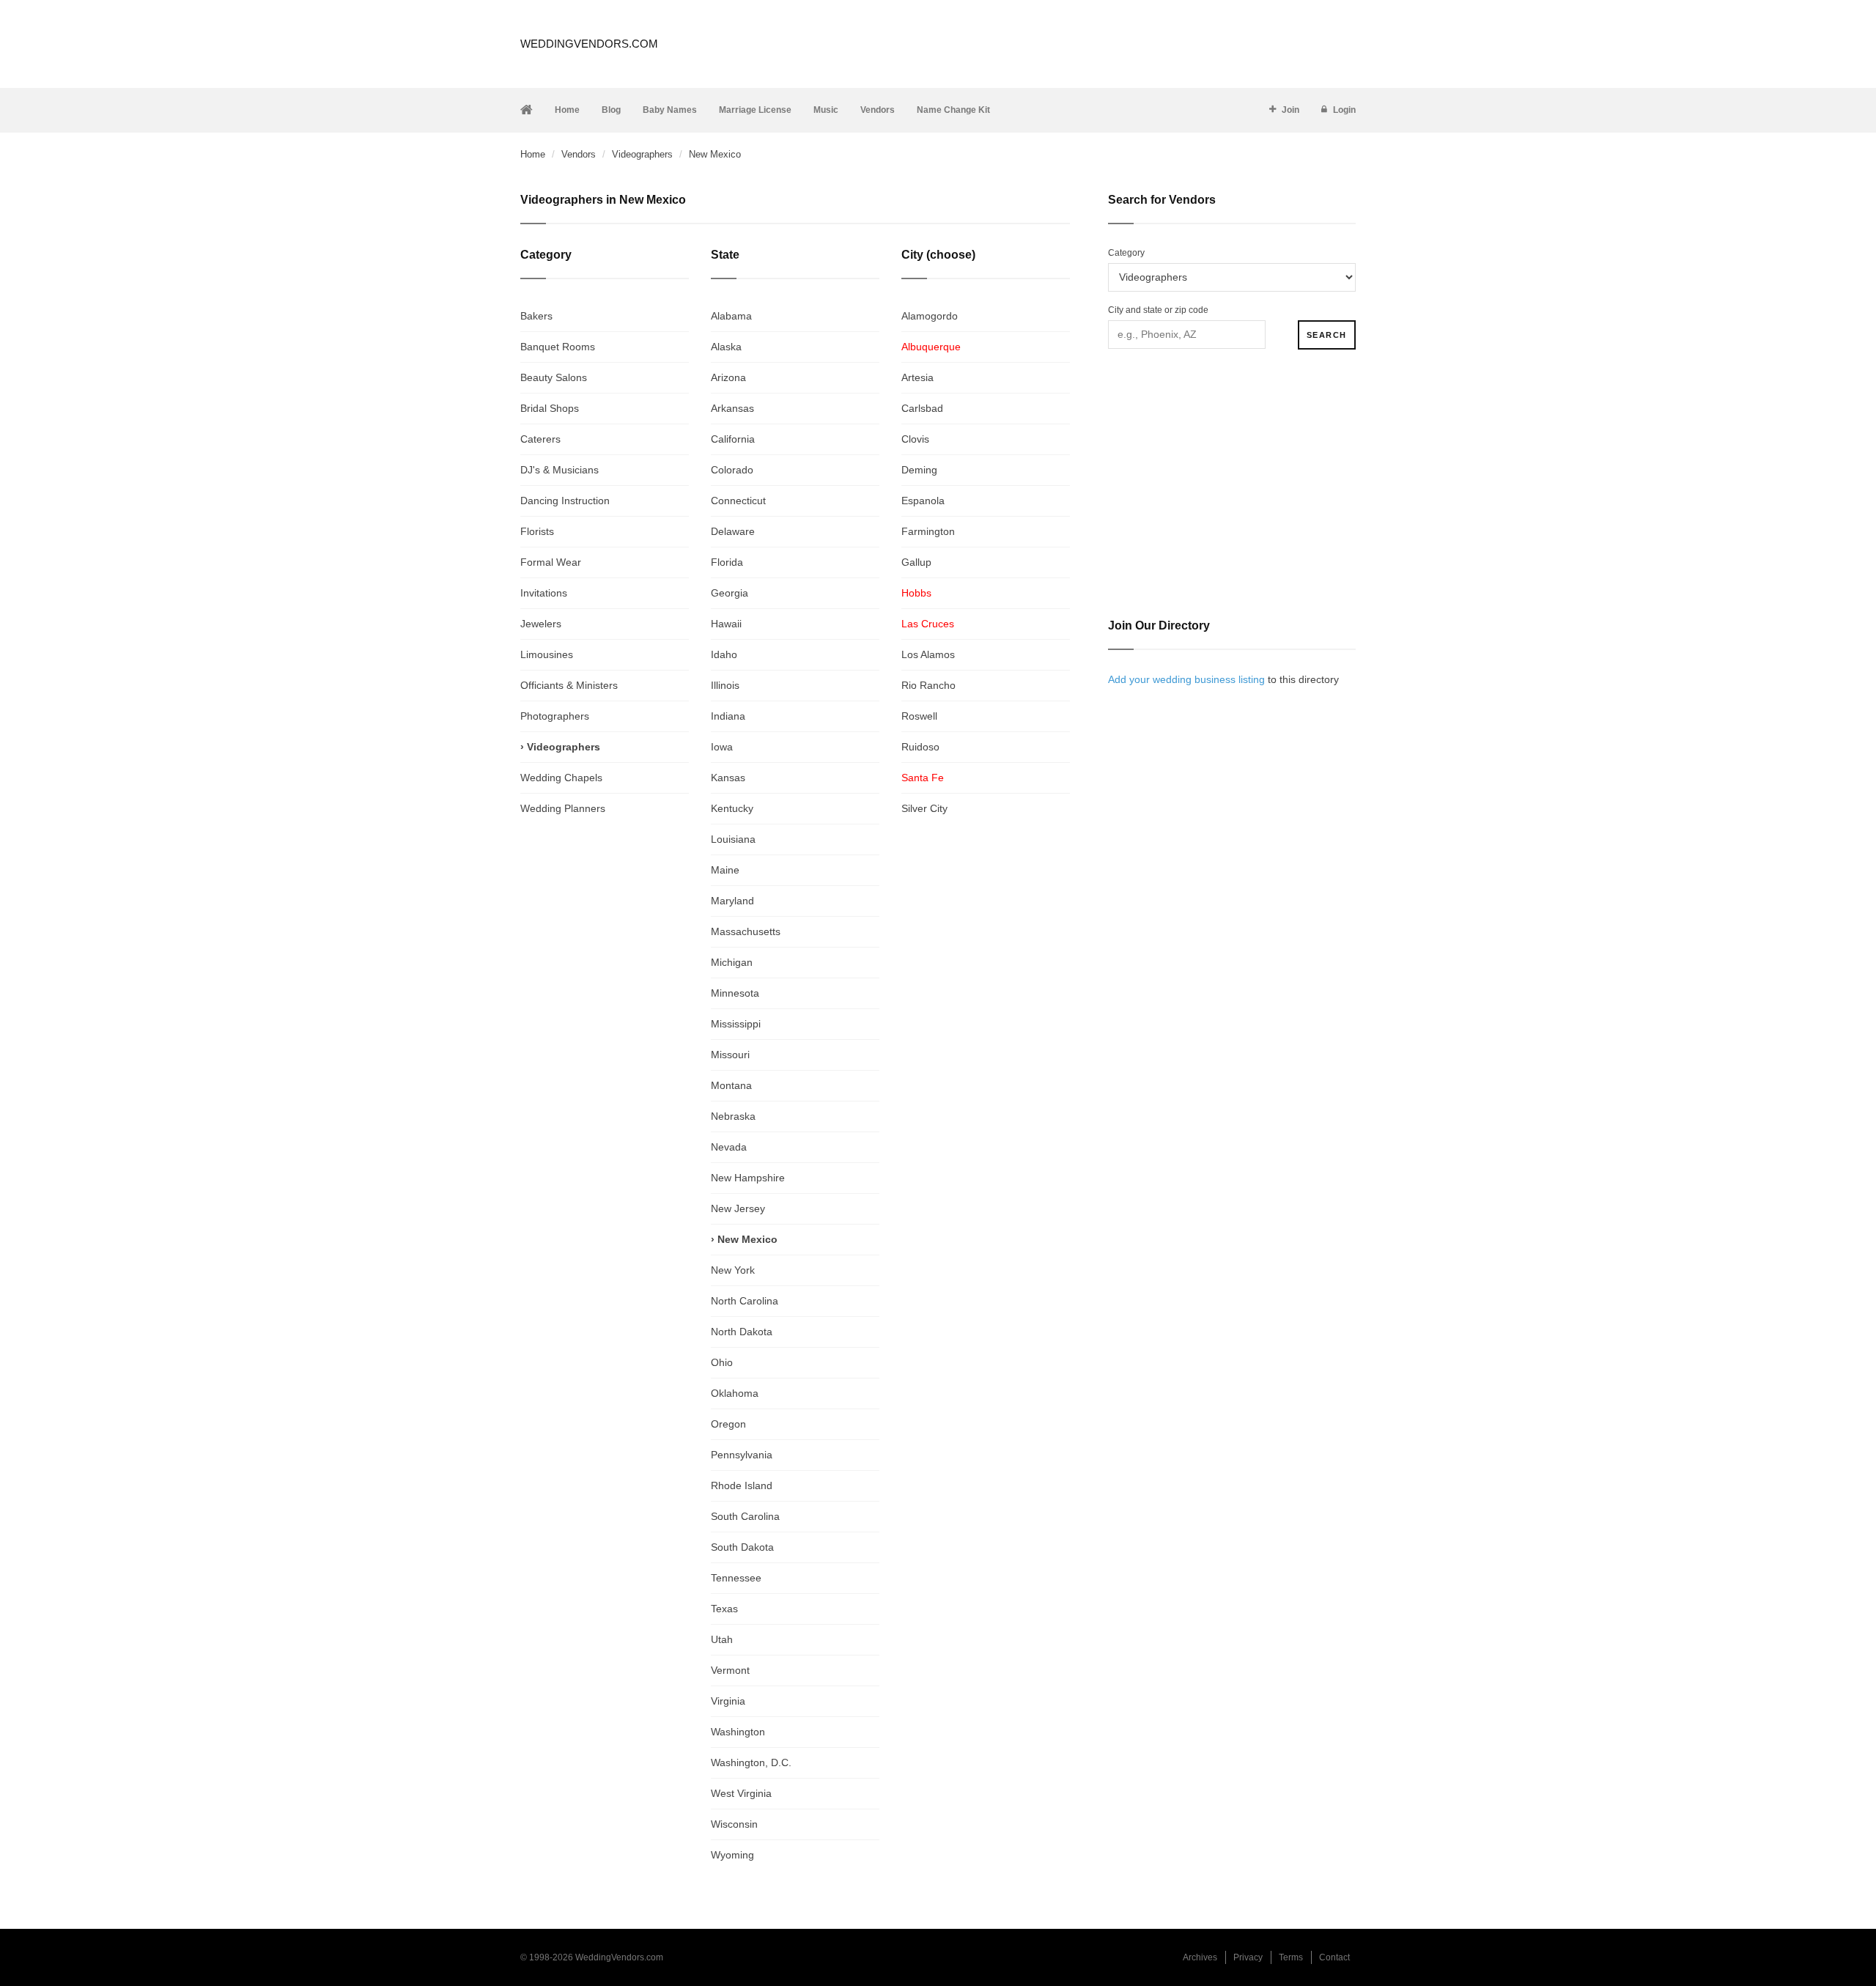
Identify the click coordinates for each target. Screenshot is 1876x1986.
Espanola (923, 501)
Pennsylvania (742, 1455)
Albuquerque (931, 347)
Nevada (729, 1147)
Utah (722, 1639)
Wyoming (732, 1855)
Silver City (924, 808)
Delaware (733, 531)
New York (733, 1270)
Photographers (555, 716)
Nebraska (733, 1116)
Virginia (728, 1701)
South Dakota (742, 1547)
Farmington (928, 531)
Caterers (540, 439)
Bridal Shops (550, 408)
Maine (725, 870)
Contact (1334, 1957)
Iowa (722, 747)
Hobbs (916, 593)
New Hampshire (748, 1178)
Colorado (732, 470)
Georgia (730, 593)
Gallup (916, 562)
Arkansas (732, 408)
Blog (611, 110)
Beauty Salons (554, 377)
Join (1290, 110)
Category (1126, 253)
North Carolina (745, 1301)
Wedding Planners (563, 808)
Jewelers (541, 624)
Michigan (732, 962)
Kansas (728, 778)
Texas (724, 1609)
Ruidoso (920, 747)
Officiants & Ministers (569, 685)
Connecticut (738, 501)
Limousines (547, 654)
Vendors (878, 110)
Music (826, 110)
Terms (1291, 1957)
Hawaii (726, 624)
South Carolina (745, 1516)
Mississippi (736, 1024)
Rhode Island (742, 1485)
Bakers (536, 316)
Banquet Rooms (558, 347)
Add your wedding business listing (1186, 679)
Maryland (732, 901)
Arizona (728, 377)
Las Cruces (928, 624)
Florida (727, 562)
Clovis (915, 439)
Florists (537, 531)
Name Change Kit (953, 110)
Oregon (728, 1424)
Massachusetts (746, 931)
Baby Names (670, 110)
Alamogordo (930, 316)
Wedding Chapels (561, 778)
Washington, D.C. (751, 1762)
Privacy (1248, 1957)
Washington (738, 1732)
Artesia (917, 377)
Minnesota (735, 993)
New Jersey (738, 1208)
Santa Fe (923, 778)
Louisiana (733, 839)
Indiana (728, 716)
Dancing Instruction (565, 501)
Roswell (919, 716)
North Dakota (742, 1332)
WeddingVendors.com (589, 44)
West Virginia (741, 1793)
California (733, 439)
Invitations (544, 593)
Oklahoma (735, 1393)
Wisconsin (734, 1824)
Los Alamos (928, 654)
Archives (1200, 1957)
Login (1344, 110)
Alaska (726, 347)
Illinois (725, 685)
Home (567, 110)
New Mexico (747, 1239)
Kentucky (732, 808)
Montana (731, 1085)
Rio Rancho (928, 685)
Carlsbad (922, 408)
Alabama (731, 316)
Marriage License (755, 110)
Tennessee (736, 1578)
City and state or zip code (1158, 310)
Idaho (724, 654)
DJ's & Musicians (560, 470)
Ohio (722, 1362)
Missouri (730, 1055)
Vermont (730, 1670)
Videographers (642, 154)
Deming (919, 470)
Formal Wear (551, 562)
